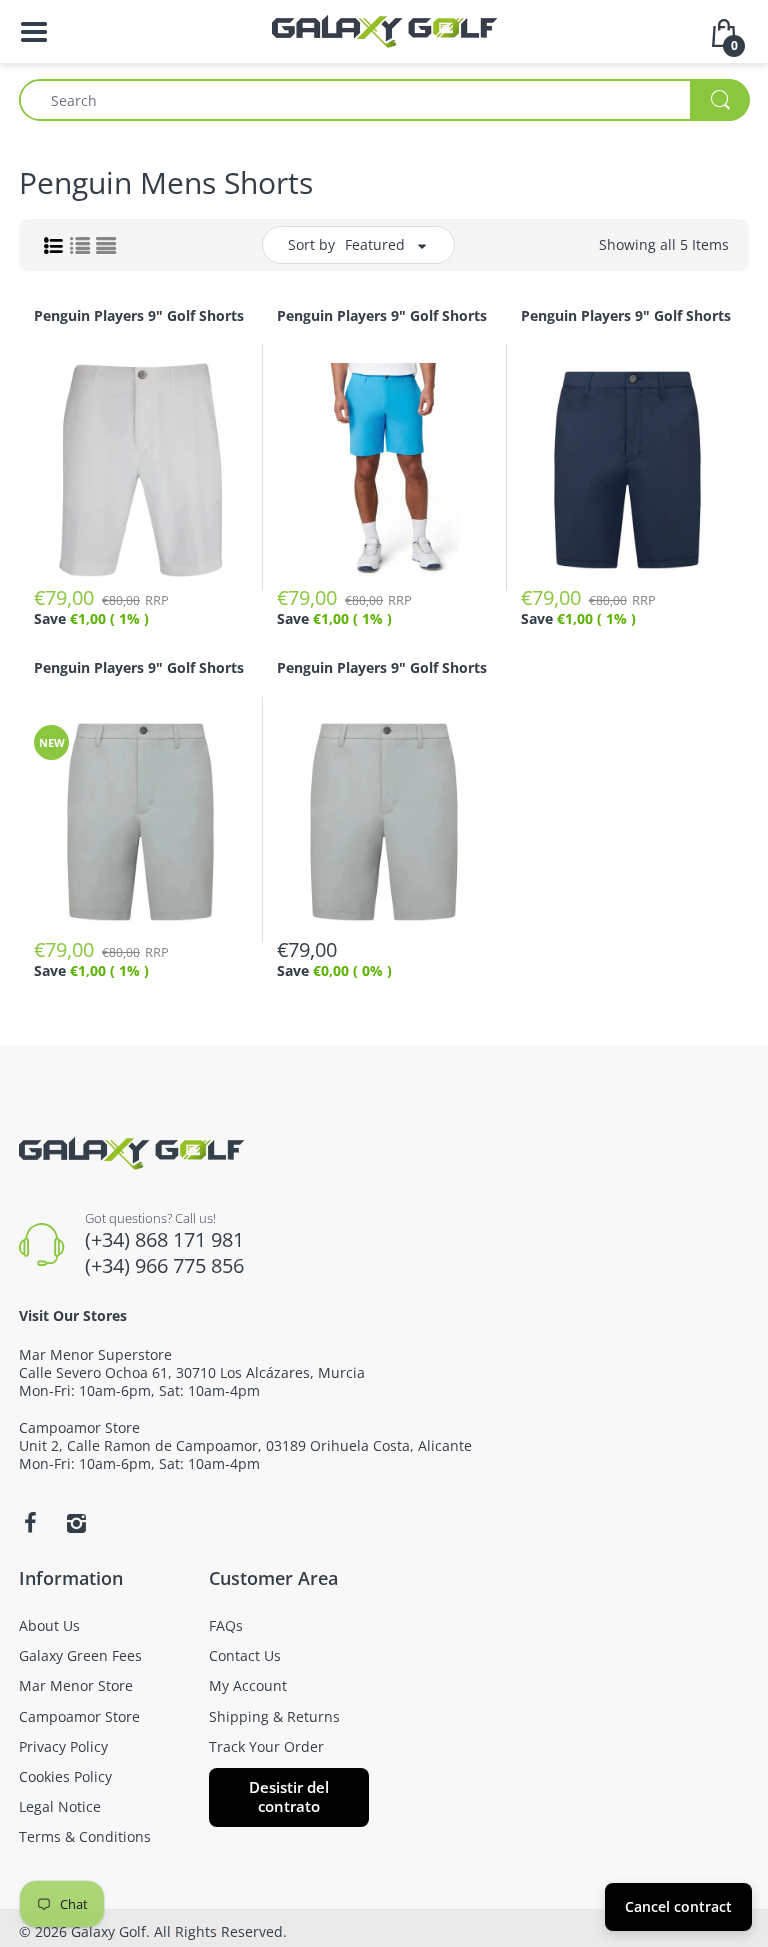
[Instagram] (76, 1523)
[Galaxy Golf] (384, 29)
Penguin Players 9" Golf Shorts (139, 315)
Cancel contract (678, 1906)
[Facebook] (30, 1523)
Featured (375, 244)
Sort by (311, 244)
